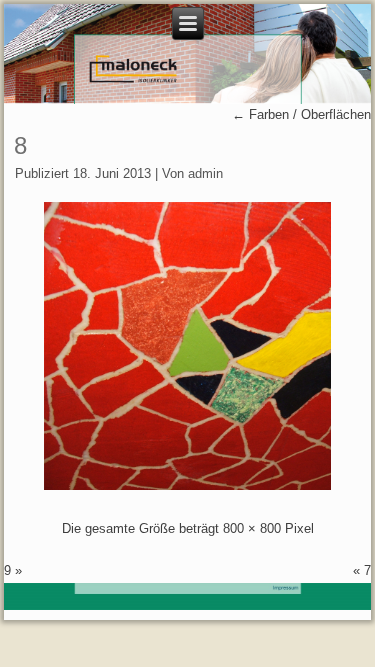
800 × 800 (252, 528)
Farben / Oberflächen (301, 114)
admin (205, 173)
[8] (188, 485)
